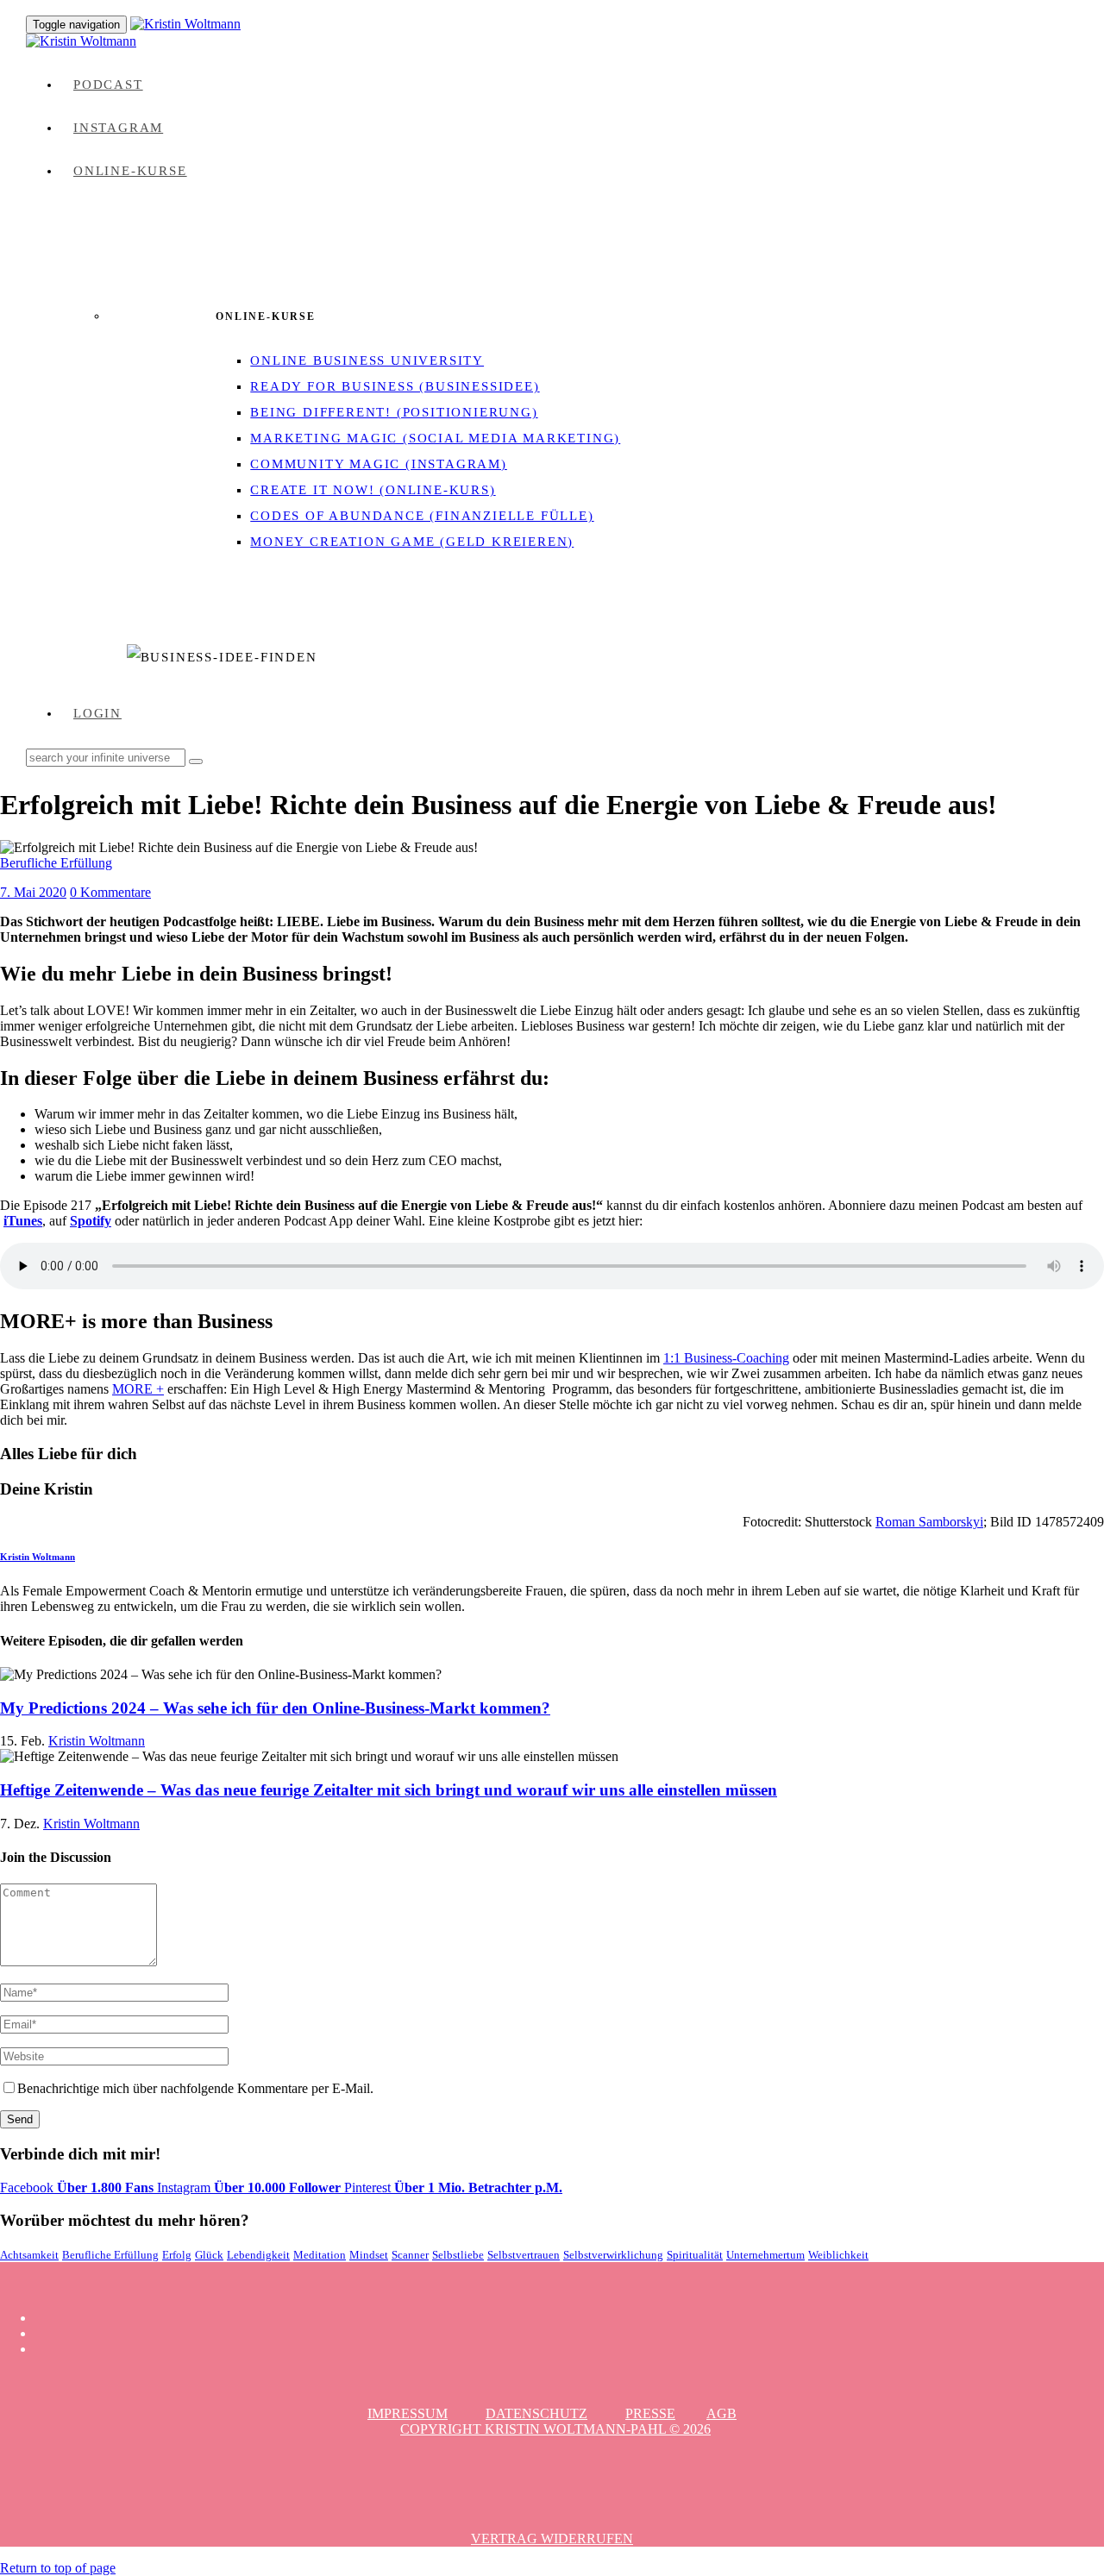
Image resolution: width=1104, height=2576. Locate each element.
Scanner (410, 2255)
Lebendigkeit (258, 2255)
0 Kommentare (110, 892)
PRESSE (650, 2413)
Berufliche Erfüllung (56, 863)
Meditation (320, 2255)
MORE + (138, 1389)
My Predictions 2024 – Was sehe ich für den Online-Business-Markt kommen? (275, 1708)
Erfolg (177, 2255)
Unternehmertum (765, 2255)
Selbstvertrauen (524, 2255)
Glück (209, 2255)
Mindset (369, 2255)
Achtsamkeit (29, 2255)
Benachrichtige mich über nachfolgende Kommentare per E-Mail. (195, 2088)
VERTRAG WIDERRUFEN (552, 2538)
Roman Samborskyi (929, 1522)
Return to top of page (58, 2568)
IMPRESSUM (408, 2413)
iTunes (23, 1221)
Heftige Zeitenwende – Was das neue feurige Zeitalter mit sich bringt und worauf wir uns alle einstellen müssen (389, 1790)
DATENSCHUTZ (536, 2413)
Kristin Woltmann (38, 1557)
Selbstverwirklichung (613, 2255)
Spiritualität (695, 2255)
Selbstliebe (458, 2255)
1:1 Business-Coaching (726, 1358)
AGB (721, 2413)
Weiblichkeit (838, 2255)
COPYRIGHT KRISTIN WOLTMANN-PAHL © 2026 (555, 2429)
